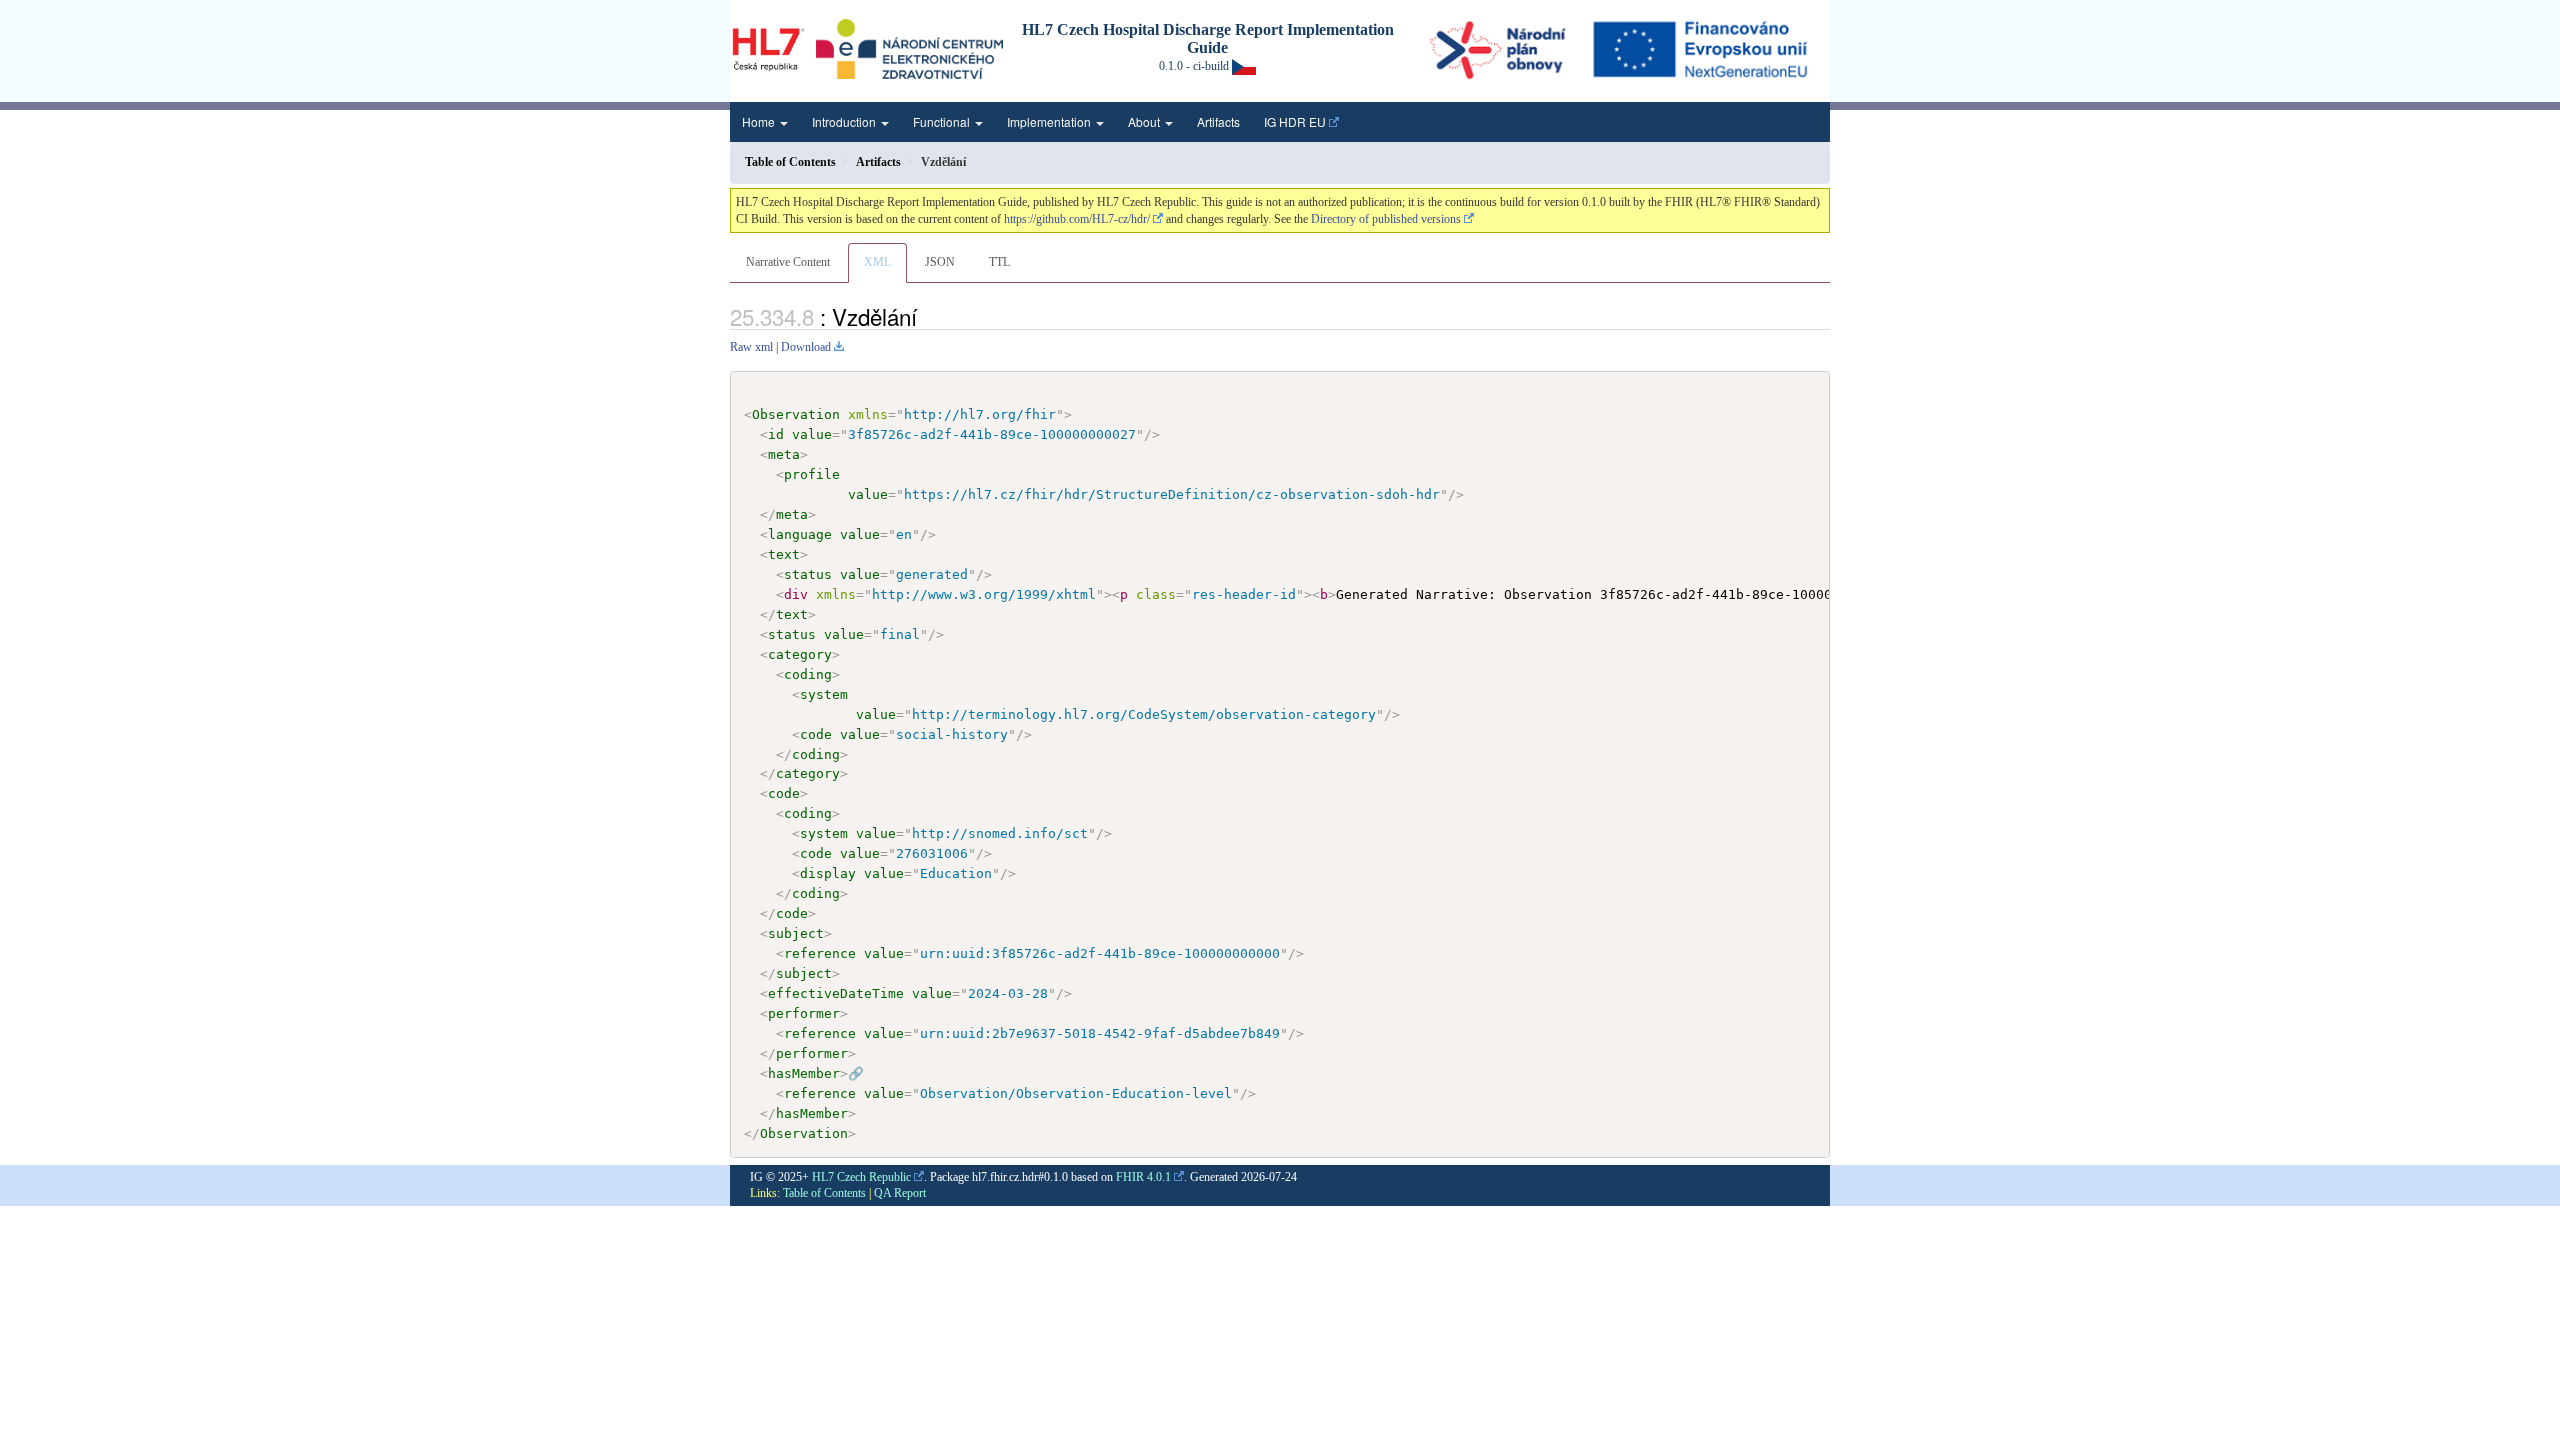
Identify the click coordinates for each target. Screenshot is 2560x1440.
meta (784, 454)
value (812, 434)
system (824, 694)
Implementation (1050, 121)
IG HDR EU (1295, 121)
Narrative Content (788, 262)
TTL (999, 262)
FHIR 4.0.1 (1143, 1177)
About (1145, 121)
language (800, 534)
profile (812, 474)
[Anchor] (928, 316)
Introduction (845, 121)
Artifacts (1218, 121)
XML (877, 262)
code (816, 734)
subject (796, 933)
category (800, 654)
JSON (940, 262)
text (784, 554)
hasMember (804, 1073)
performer (804, 1013)
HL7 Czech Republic (861, 1177)
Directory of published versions (1386, 219)
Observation (796, 414)
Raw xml (751, 347)
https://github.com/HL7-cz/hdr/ (1077, 219)
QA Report (900, 1193)
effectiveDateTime (836, 993)
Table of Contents (824, 1193)
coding (808, 674)
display (828, 873)
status (808, 574)
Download (806, 347)
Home (760, 121)
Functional (943, 121)
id (776, 434)
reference (820, 953)
